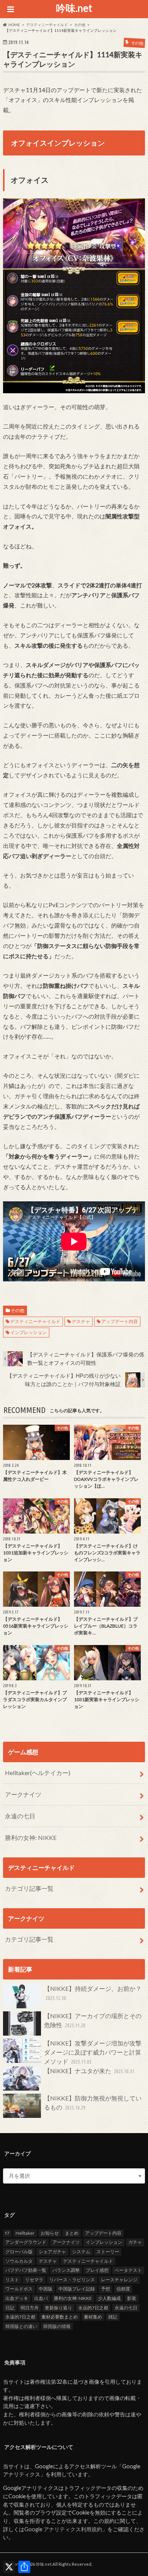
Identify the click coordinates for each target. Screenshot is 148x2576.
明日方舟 (30, 2308)
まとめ (72, 2233)
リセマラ (34, 2280)
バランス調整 (66, 2270)
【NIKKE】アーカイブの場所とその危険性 (93, 2020)
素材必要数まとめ (60, 2317)
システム (81, 2252)
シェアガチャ (52, 2252)
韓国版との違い (21, 2326)
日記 (10, 2308)
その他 (17, 1310)
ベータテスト (128, 2270)
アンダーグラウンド (26, 2242)
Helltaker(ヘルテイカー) (38, 1773)
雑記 (113, 2317)
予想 (105, 2289)
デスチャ (81, 1321)
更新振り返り (58, 2308)
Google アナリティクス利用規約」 (66, 2529)
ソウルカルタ (19, 2261)
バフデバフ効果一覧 (26, 2270)
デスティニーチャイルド (35, 1321)
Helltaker (25, 2233)
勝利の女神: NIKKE (31, 1837)
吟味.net (74, 8)
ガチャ (135, 2242)
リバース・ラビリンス (72, 2280)
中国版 (46, 2289)
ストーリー (108, 2252)
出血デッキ (17, 2298)
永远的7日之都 (93, 2308)
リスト (12, 2280)
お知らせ (50, 2233)
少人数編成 (109, 2298)
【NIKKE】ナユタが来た (89, 2071)
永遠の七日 (20, 1816)
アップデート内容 (120, 1321)
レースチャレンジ (119, 2280)
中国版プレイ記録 (77, 2289)
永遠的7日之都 (20, 2317)
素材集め (93, 2317)
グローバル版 (19, 2252)
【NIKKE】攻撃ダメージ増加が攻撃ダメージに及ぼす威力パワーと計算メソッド (93, 2052)
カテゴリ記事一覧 (29, 1888)
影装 (132, 2298)
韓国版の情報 (57, 2326)
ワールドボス (19, 2289)
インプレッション (28, 1332)
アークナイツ (23, 1794)
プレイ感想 (97, 2270)
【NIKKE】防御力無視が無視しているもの (93, 2103)
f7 (7, 2233)
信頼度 (123, 2289)
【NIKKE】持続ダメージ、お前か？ (93, 1993)
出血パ (41, 2298)
